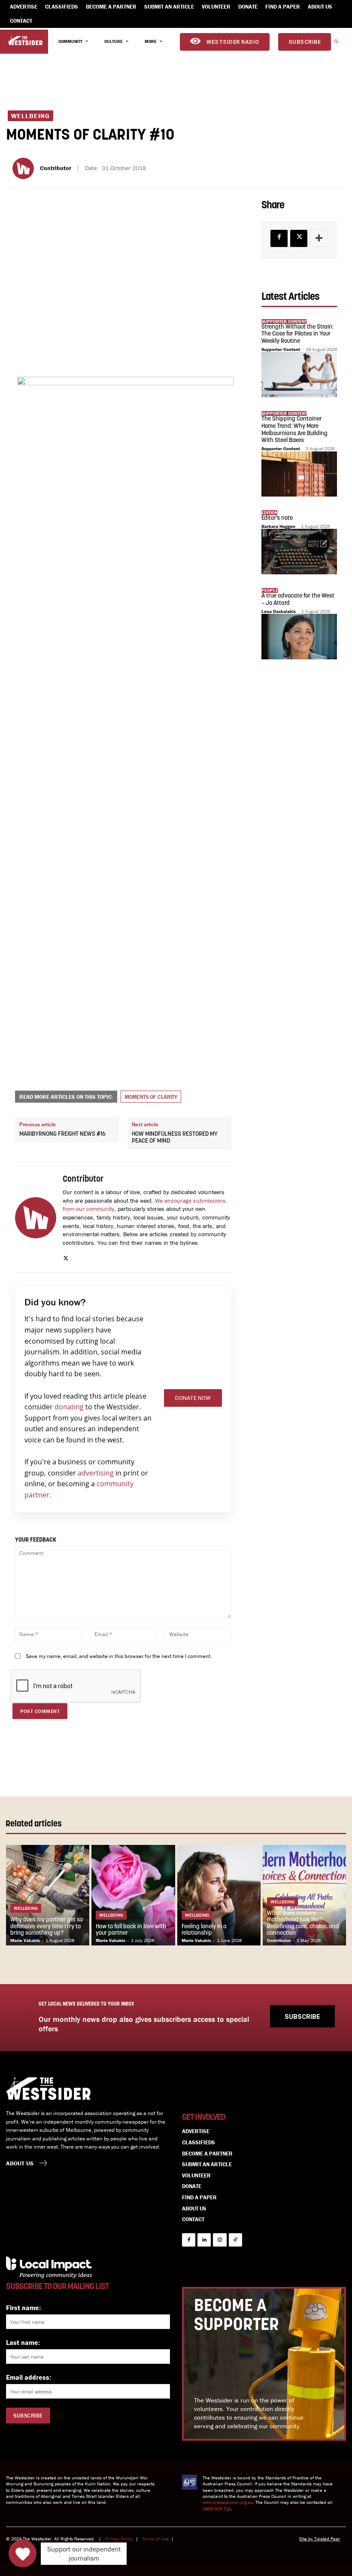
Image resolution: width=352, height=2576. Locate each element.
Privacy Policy (119, 2539)
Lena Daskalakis (279, 611)
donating (69, 1407)
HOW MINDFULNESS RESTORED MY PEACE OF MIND (175, 1138)
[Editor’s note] (299, 552)
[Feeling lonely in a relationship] (219, 1895)
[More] (319, 238)
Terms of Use (155, 2539)
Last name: (23, 2342)
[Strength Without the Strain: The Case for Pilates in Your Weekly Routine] (299, 375)
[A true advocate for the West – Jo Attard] (299, 637)
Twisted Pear (327, 2539)
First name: (23, 2308)
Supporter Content (281, 349)
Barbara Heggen (278, 526)
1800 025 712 (217, 2509)
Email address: (29, 2377)
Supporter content (284, 322)
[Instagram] (220, 2240)
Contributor (56, 168)
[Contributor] (24, 168)
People (270, 590)
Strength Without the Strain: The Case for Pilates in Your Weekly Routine (297, 334)
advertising (96, 1473)
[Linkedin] (204, 2240)
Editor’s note (277, 518)
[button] (336, 42)
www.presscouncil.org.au (228, 2502)
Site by (307, 2539)
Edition (270, 513)
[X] (66, 1256)
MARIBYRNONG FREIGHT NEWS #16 (62, 1134)
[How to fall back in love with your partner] (133, 1895)
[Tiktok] (235, 2240)
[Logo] (25, 41)
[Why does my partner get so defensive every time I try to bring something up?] (48, 1895)
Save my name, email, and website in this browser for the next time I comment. (119, 1656)
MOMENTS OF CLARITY (151, 1097)
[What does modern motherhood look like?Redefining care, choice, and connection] (304, 1895)
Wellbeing (30, 116)
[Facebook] (279, 238)
